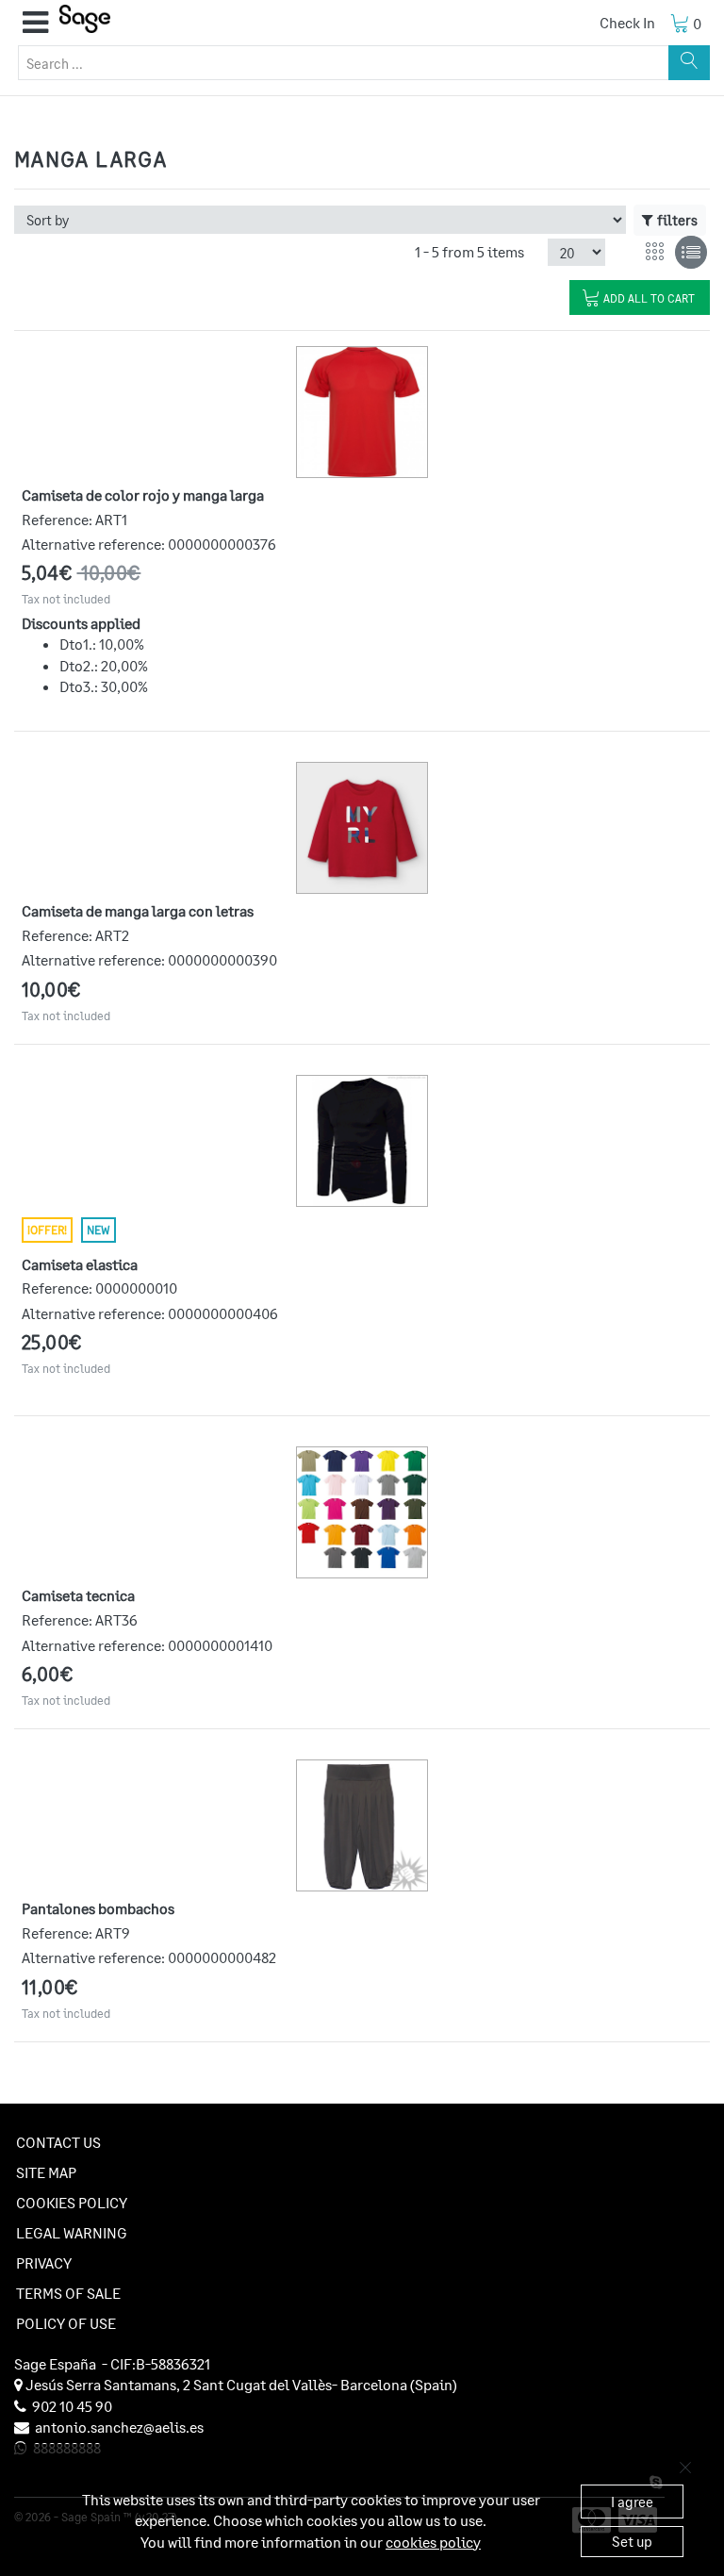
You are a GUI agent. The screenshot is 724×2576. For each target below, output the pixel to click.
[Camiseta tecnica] (362, 1509)
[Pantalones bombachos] (362, 1825)
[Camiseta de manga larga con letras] (362, 828)
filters (677, 220)
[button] (35, 23)
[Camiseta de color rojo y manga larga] (362, 412)
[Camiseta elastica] (362, 1141)
